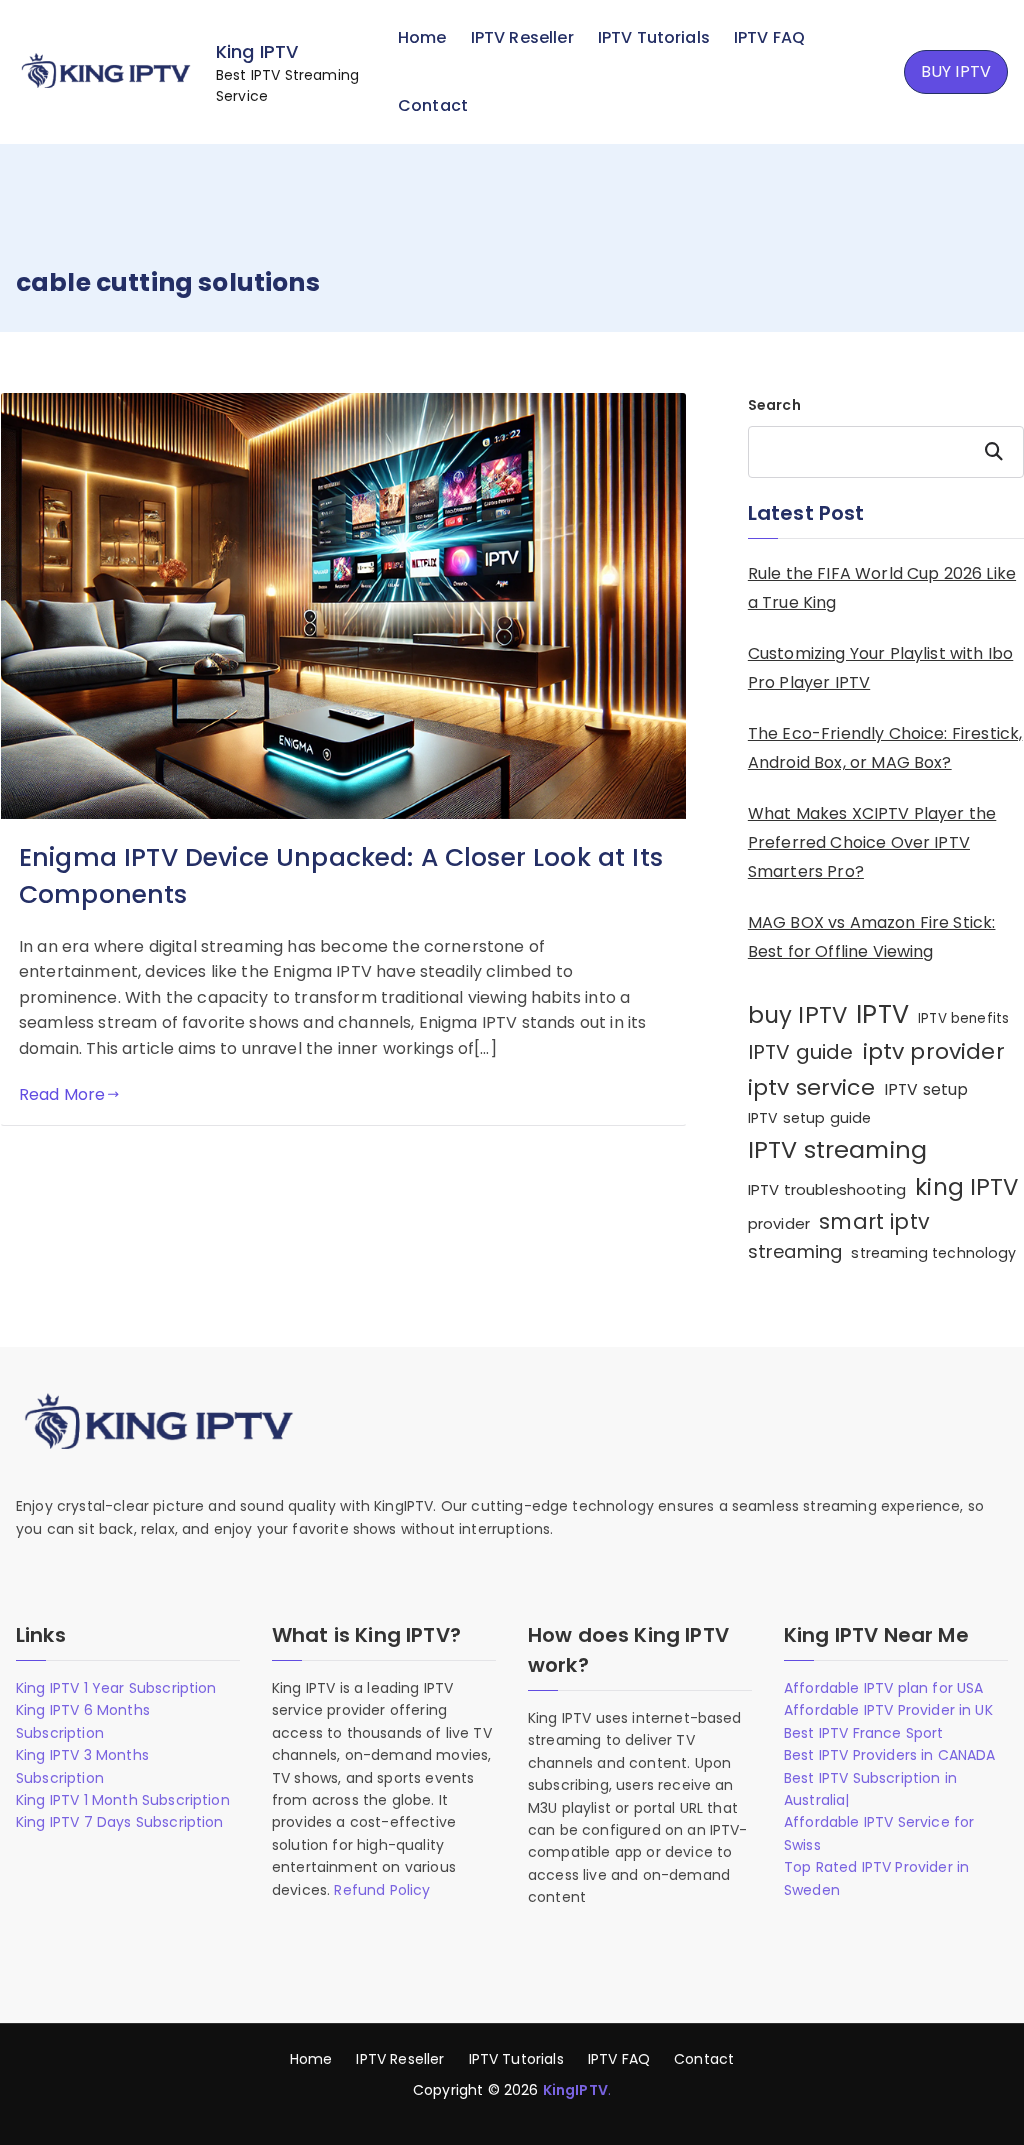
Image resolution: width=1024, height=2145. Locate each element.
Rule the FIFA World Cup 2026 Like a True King (882, 588)
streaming (795, 1251)
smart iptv (874, 1221)
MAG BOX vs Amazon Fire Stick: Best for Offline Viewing (872, 937)
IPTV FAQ (769, 37)
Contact (433, 105)
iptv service (811, 1087)
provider (779, 1223)
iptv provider (934, 1051)
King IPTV (257, 51)
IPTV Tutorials (654, 37)
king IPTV (966, 1187)
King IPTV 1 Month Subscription (123, 1800)
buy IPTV (797, 1015)
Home (422, 37)
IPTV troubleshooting (827, 1189)
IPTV (882, 1014)
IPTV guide (801, 1052)
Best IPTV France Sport (864, 1733)
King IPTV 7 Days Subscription (120, 1822)
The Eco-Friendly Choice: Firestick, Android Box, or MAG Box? (885, 748)
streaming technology (933, 1253)
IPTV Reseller (522, 37)
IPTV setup (926, 1089)
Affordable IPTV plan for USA (883, 1688)
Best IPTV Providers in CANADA (890, 1755)
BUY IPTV (956, 71)
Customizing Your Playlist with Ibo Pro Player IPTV (880, 668)
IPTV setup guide (810, 1118)
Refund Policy (382, 1890)
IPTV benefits (963, 1018)
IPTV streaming (837, 1149)
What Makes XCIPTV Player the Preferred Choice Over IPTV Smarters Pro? (872, 842)
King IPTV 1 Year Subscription (116, 1688)
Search (774, 405)
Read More (62, 1094)
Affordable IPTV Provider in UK (888, 1710)
